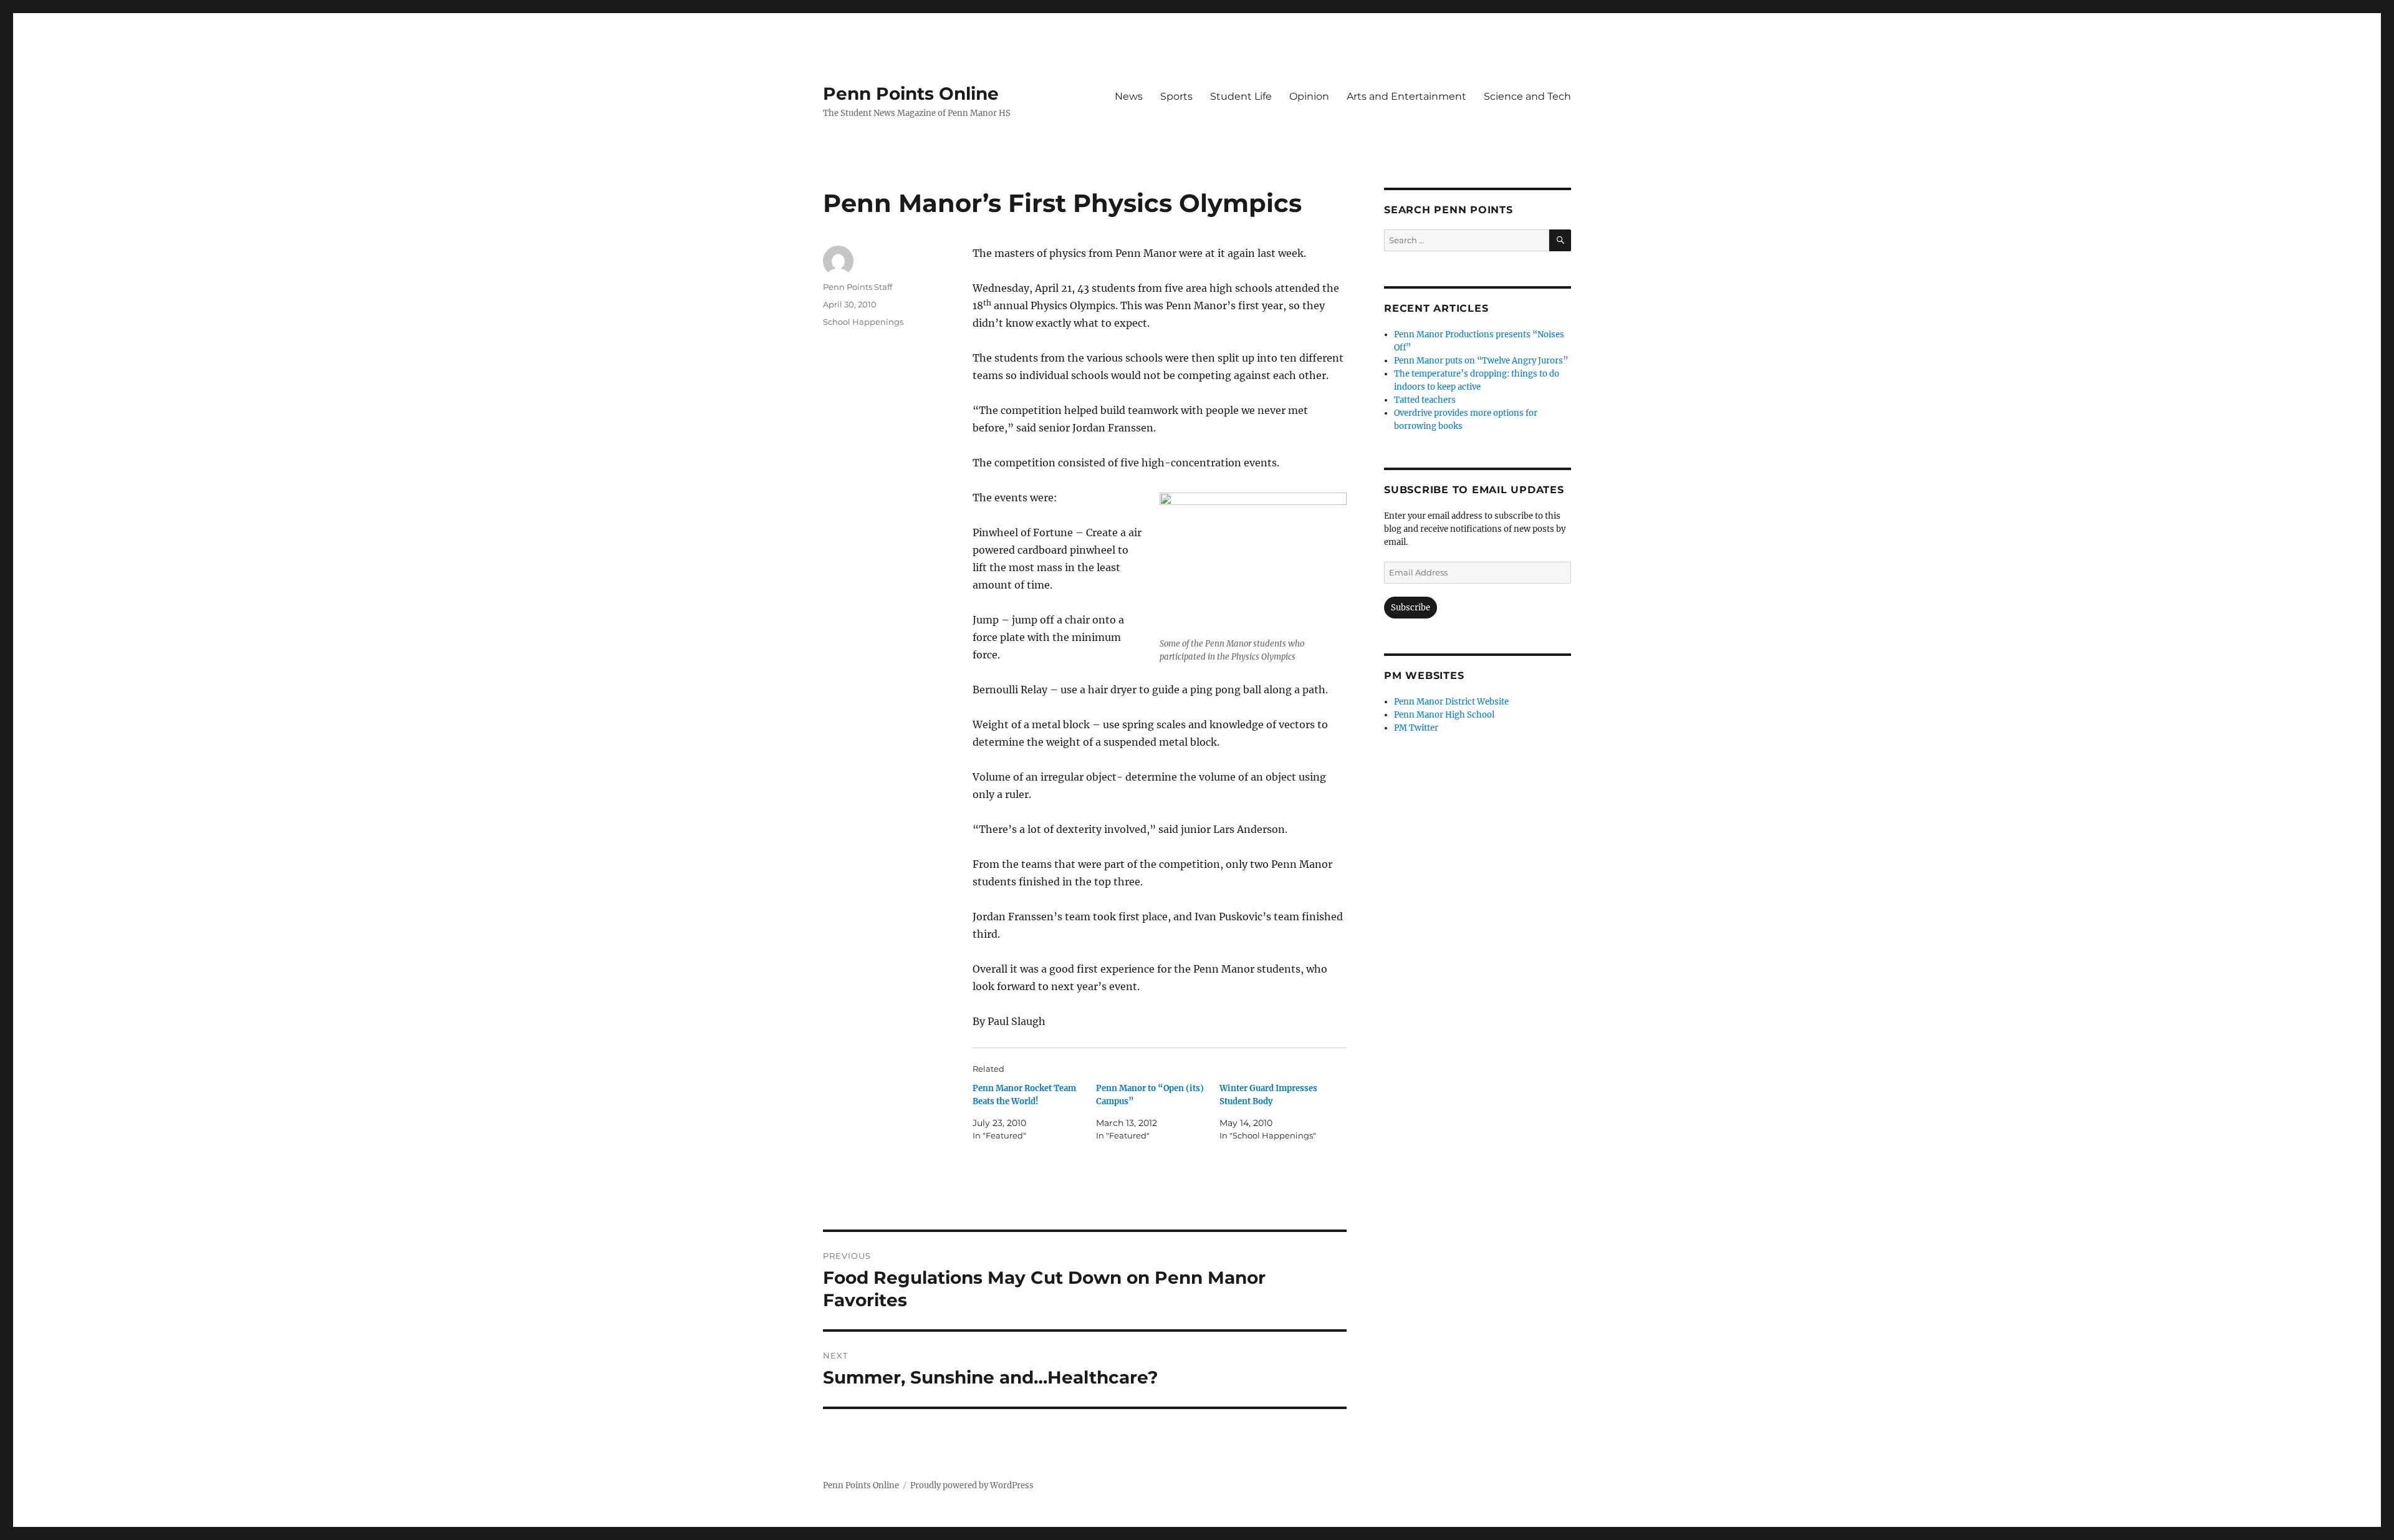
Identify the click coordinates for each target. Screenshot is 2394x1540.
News (1129, 96)
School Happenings (863, 322)
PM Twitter (1416, 728)
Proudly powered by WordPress (972, 1485)
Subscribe (1411, 608)
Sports (1176, 96)
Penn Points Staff (858, 287)
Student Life (1241, 96)
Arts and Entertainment (1406, 96)
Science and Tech (1527, 96)
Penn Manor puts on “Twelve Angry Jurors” (1481, 361)
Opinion (1309, 96)
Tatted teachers (1425, 400)
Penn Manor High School (1444, 715)
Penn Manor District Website (1451, 702)
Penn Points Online (911, 94)
